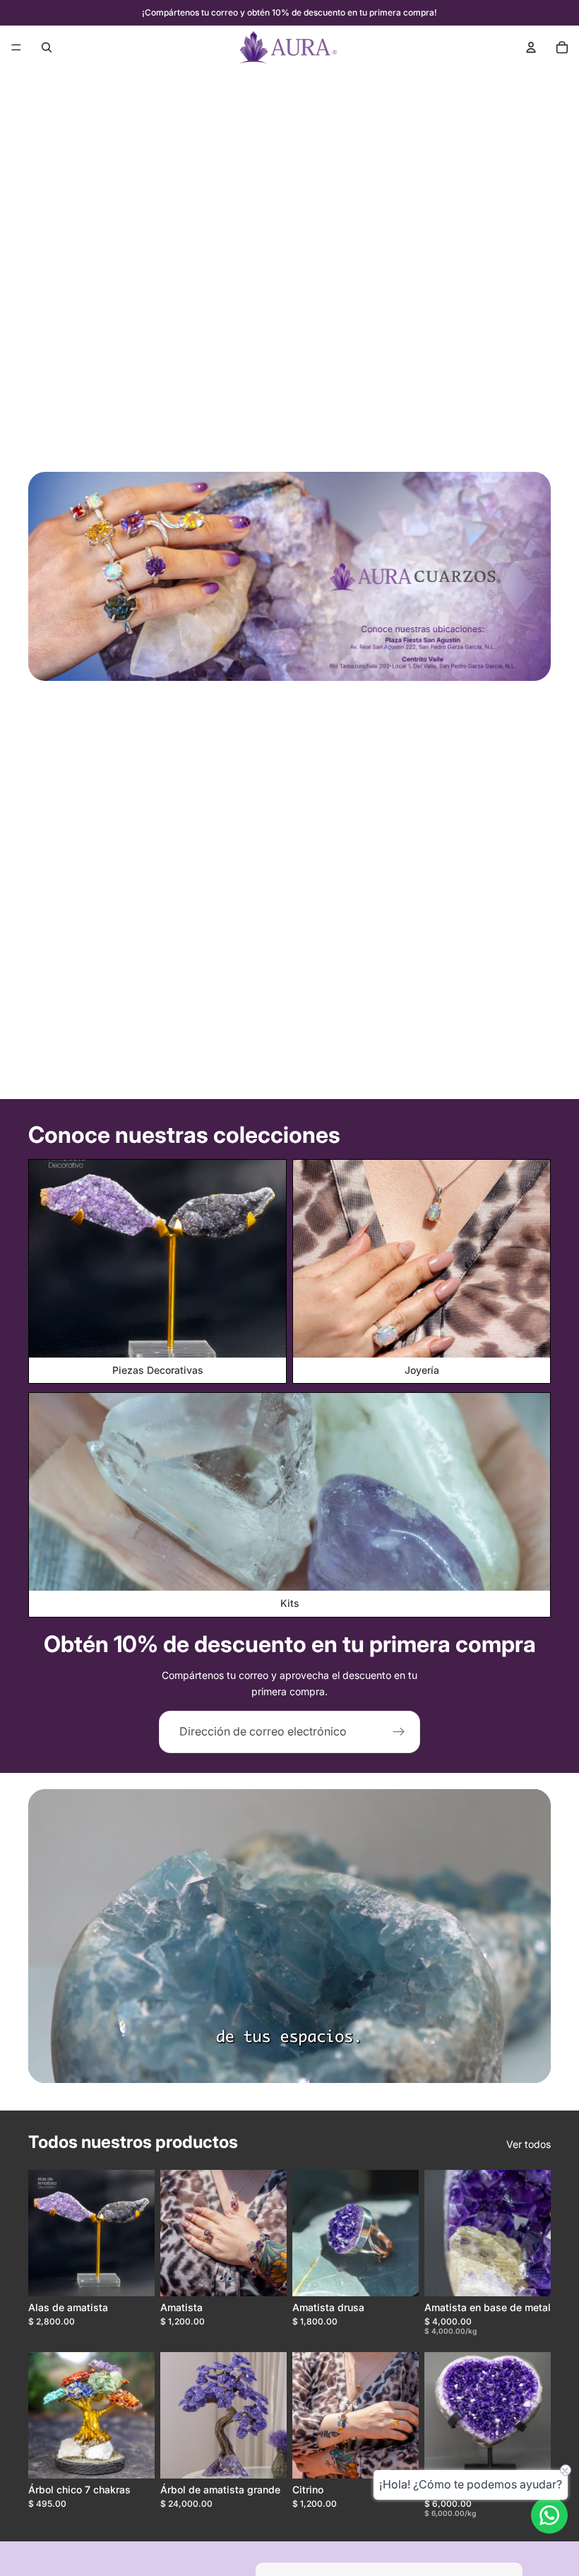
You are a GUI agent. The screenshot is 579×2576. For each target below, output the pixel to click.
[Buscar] (47, 47)
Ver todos (529, 2144)
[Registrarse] (399, 1732)
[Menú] (16, 47)
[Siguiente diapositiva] (139, 2233)
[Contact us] (549, 2515)
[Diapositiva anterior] (44, 2233)
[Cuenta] (531, 47)
